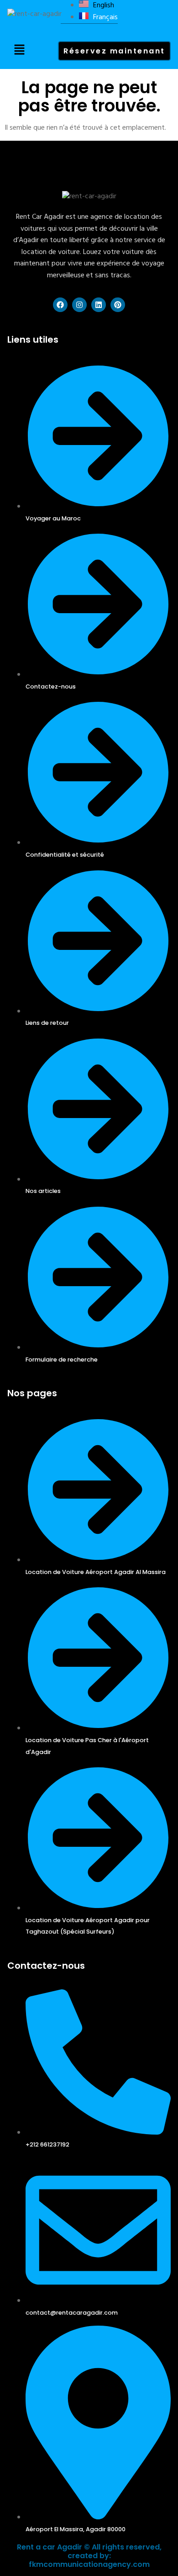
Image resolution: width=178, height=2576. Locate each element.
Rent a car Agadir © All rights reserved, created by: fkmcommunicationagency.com (89, 2556)
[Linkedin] (99, 305)
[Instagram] (79, 305)
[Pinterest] (118, 305)
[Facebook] (60, 305)
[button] (20, 51)
